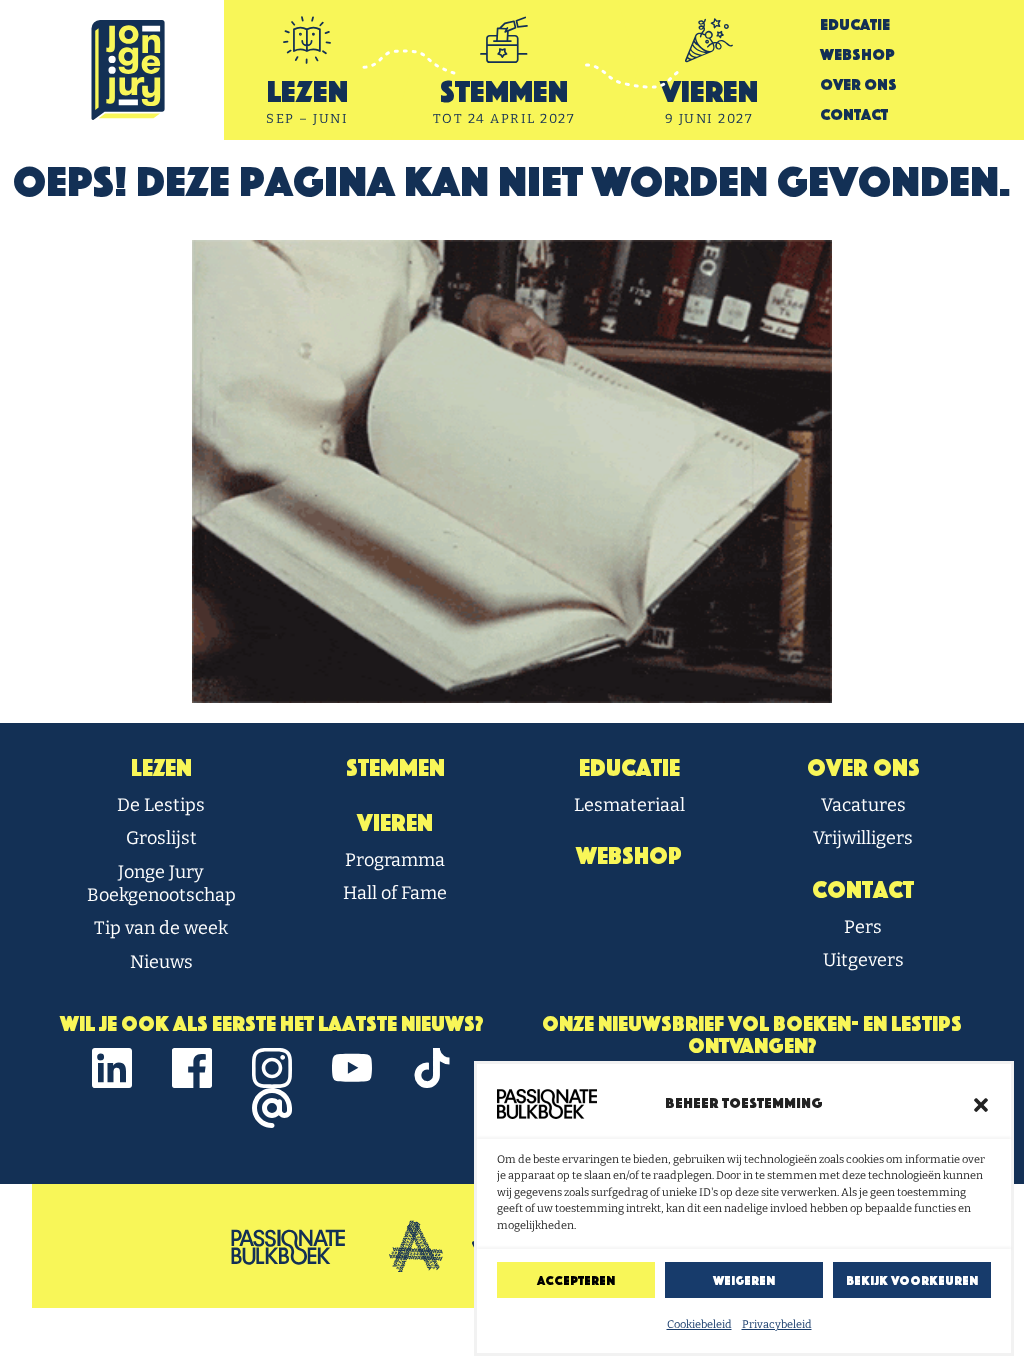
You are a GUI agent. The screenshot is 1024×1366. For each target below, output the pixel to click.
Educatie (855, 24)
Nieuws (161, 962)
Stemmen (395, 768)
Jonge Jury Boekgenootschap (161, 883)
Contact (854, 114)
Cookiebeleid (699, 1324)
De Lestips (161, 805)
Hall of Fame (395, 893)
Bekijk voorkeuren (912, 1280)
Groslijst (161, 838)
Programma (395, 860)
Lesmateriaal (629, 805)
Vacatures (863, 805)
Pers (863, 927)
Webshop (857, 54)
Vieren (395, 823)
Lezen (161, 768)
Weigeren (744, 1280)
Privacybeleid (777, 1324)
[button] (981, 1104)
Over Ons (858, 84)
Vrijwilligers (863, 838)
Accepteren (576, 1280)
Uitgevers (863, 960)
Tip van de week (161, 928)
